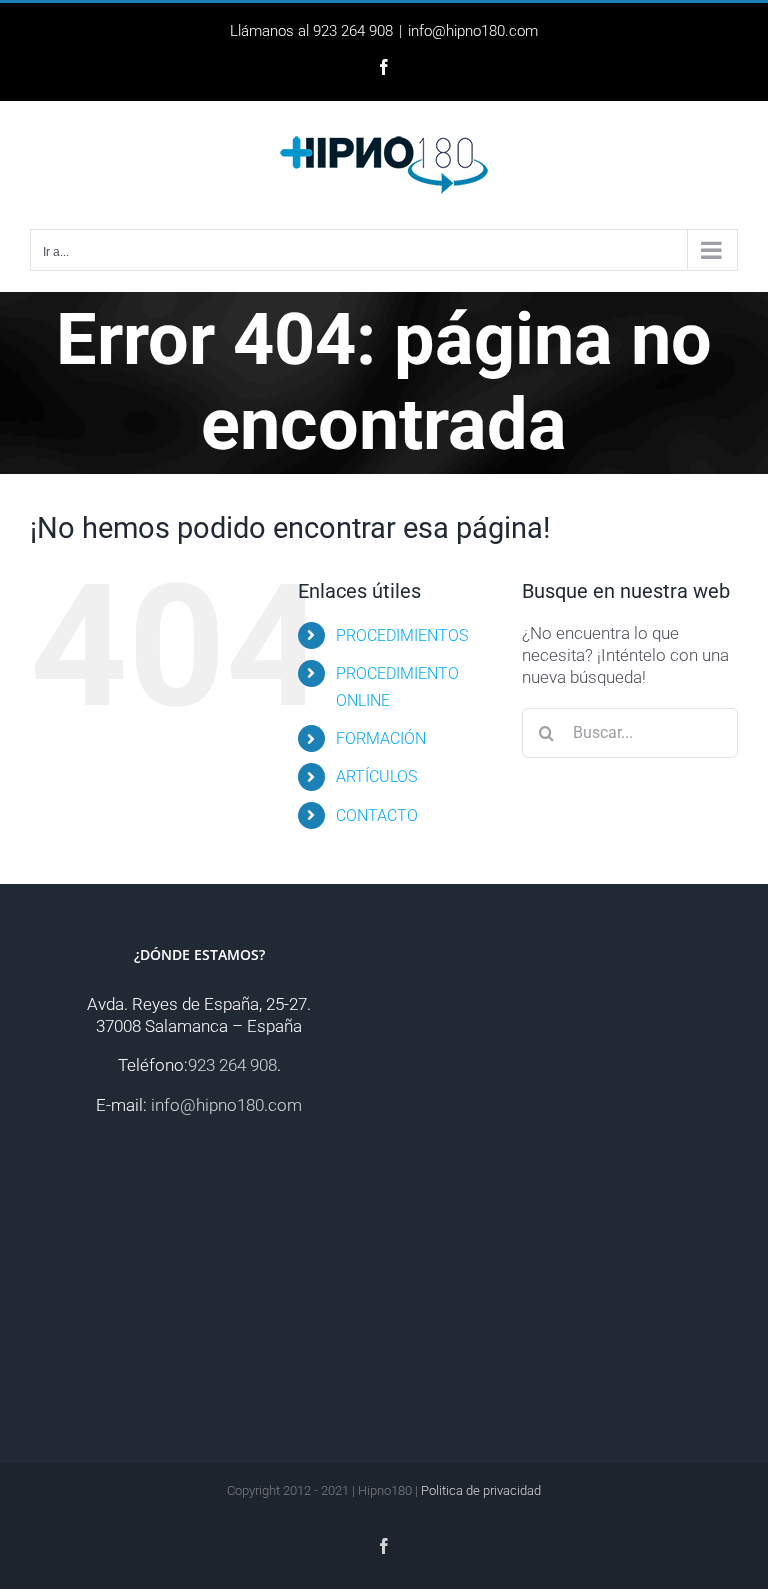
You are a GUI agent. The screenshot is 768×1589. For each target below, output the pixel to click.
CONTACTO (377, 815)
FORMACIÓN (381, 738)
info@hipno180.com (473, 31)
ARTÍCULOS (376, 776)
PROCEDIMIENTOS (402, 635)
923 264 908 (232, 1065)
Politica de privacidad (481, 1490)
